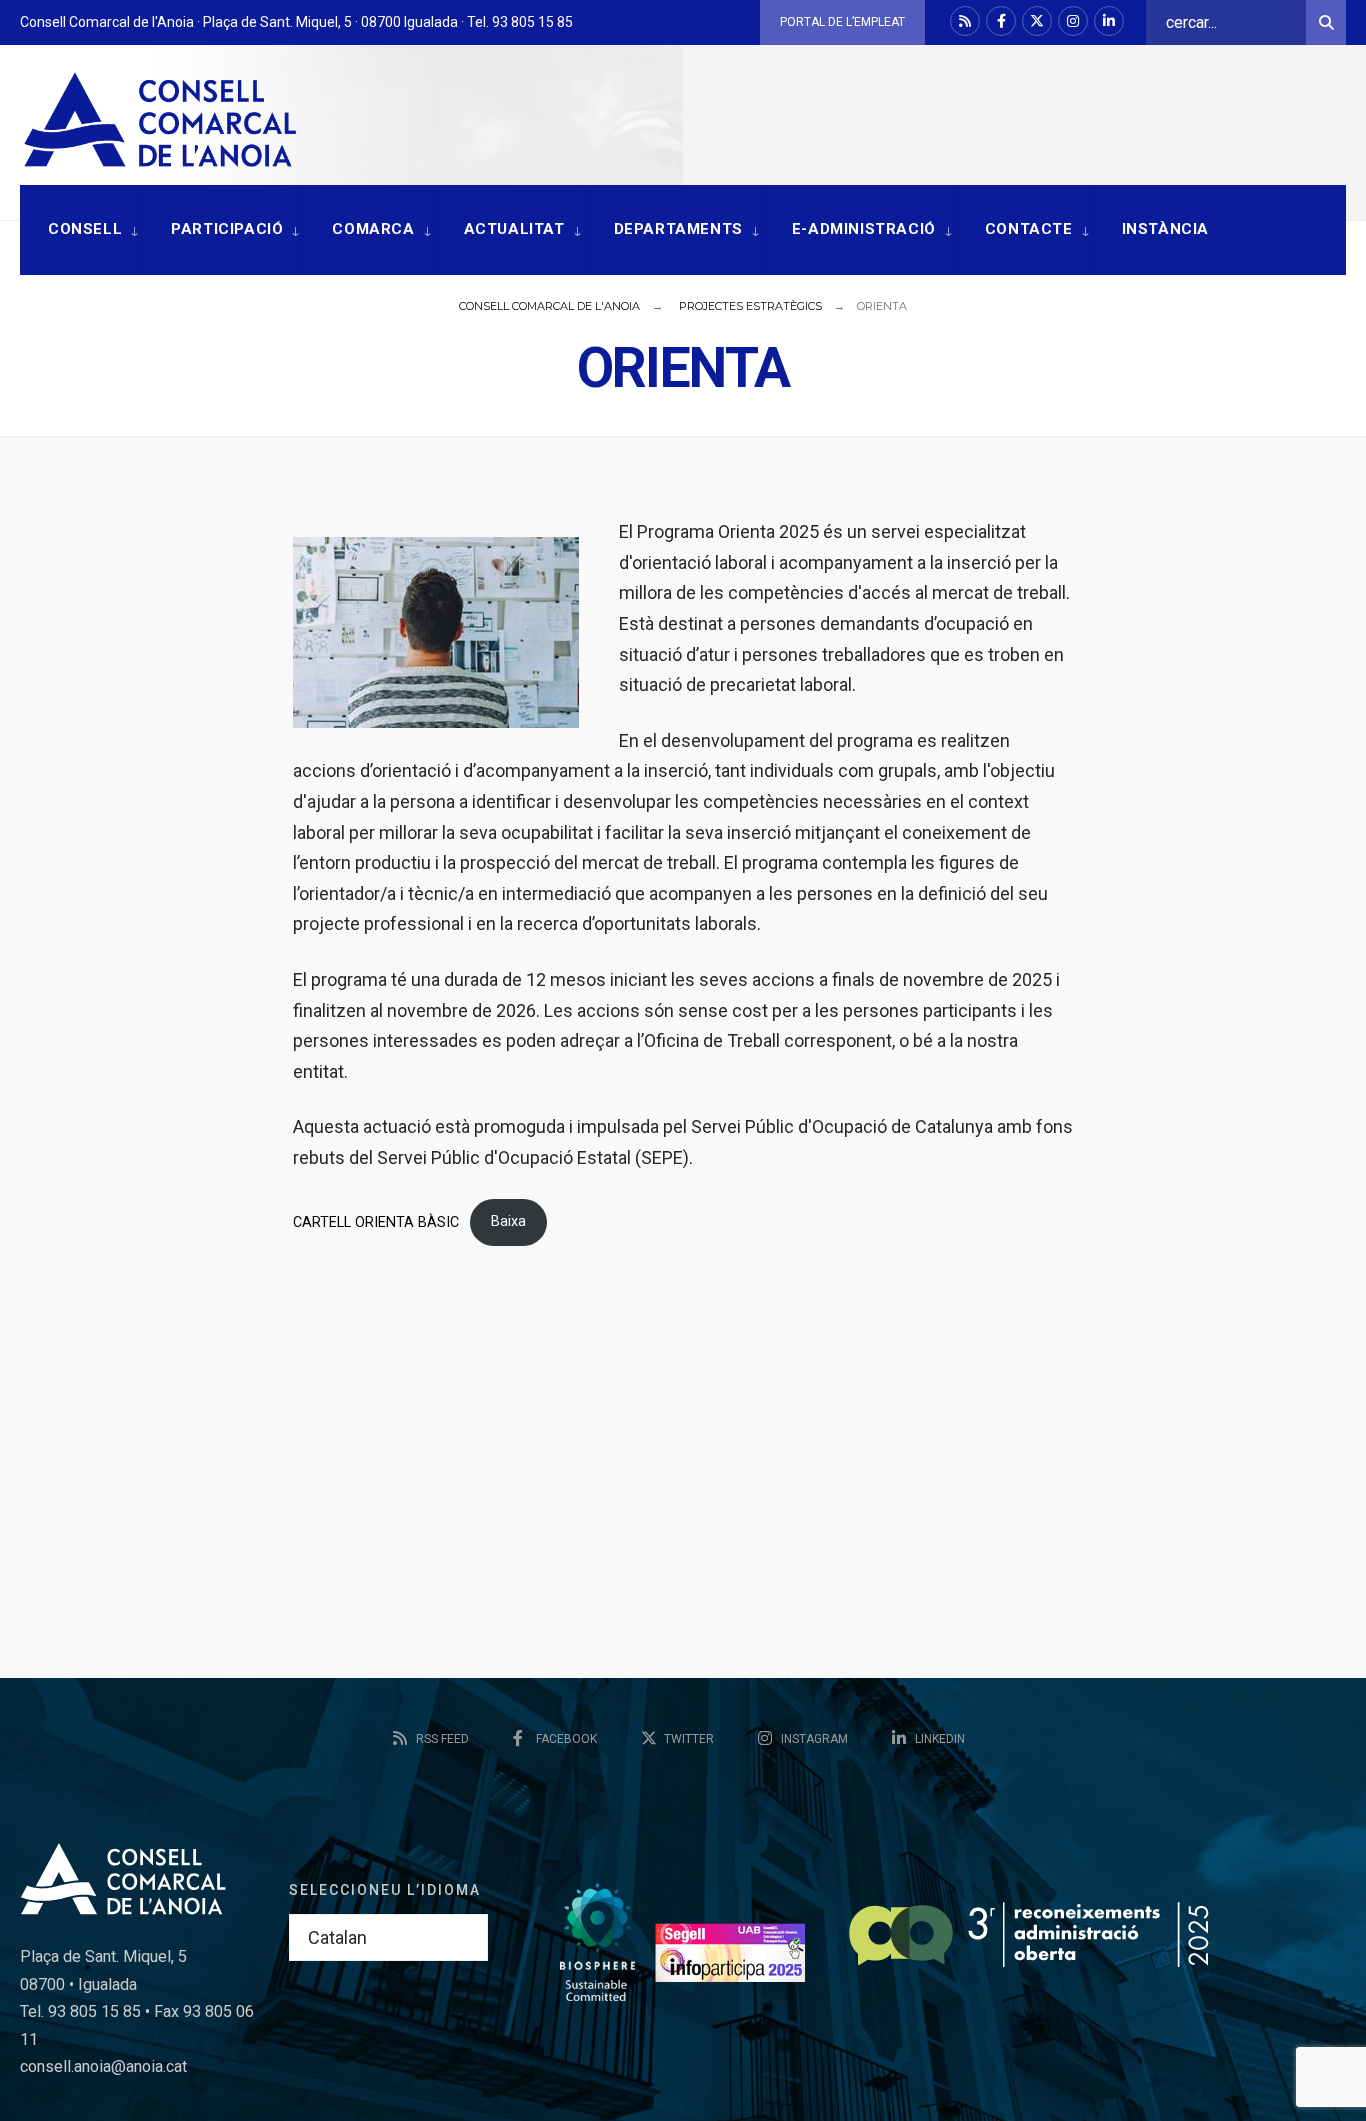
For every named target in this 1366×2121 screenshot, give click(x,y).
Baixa (508, 1221)
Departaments (678, 229)
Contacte (1029, 229)
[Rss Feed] (965, 21)
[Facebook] (1001, 21)
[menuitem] (81, 230)
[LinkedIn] (1109, 21)
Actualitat (514, 229)
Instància (1165, 229)
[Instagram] (1073, 21)
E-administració (864, 229)
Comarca (373, 229)
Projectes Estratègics (750, 306)
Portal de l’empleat (842, 22)
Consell (85, 229)
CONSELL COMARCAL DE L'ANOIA (549, 306)
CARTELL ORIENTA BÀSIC (376, 1221)
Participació (227, 229)
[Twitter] (1037, 21)
